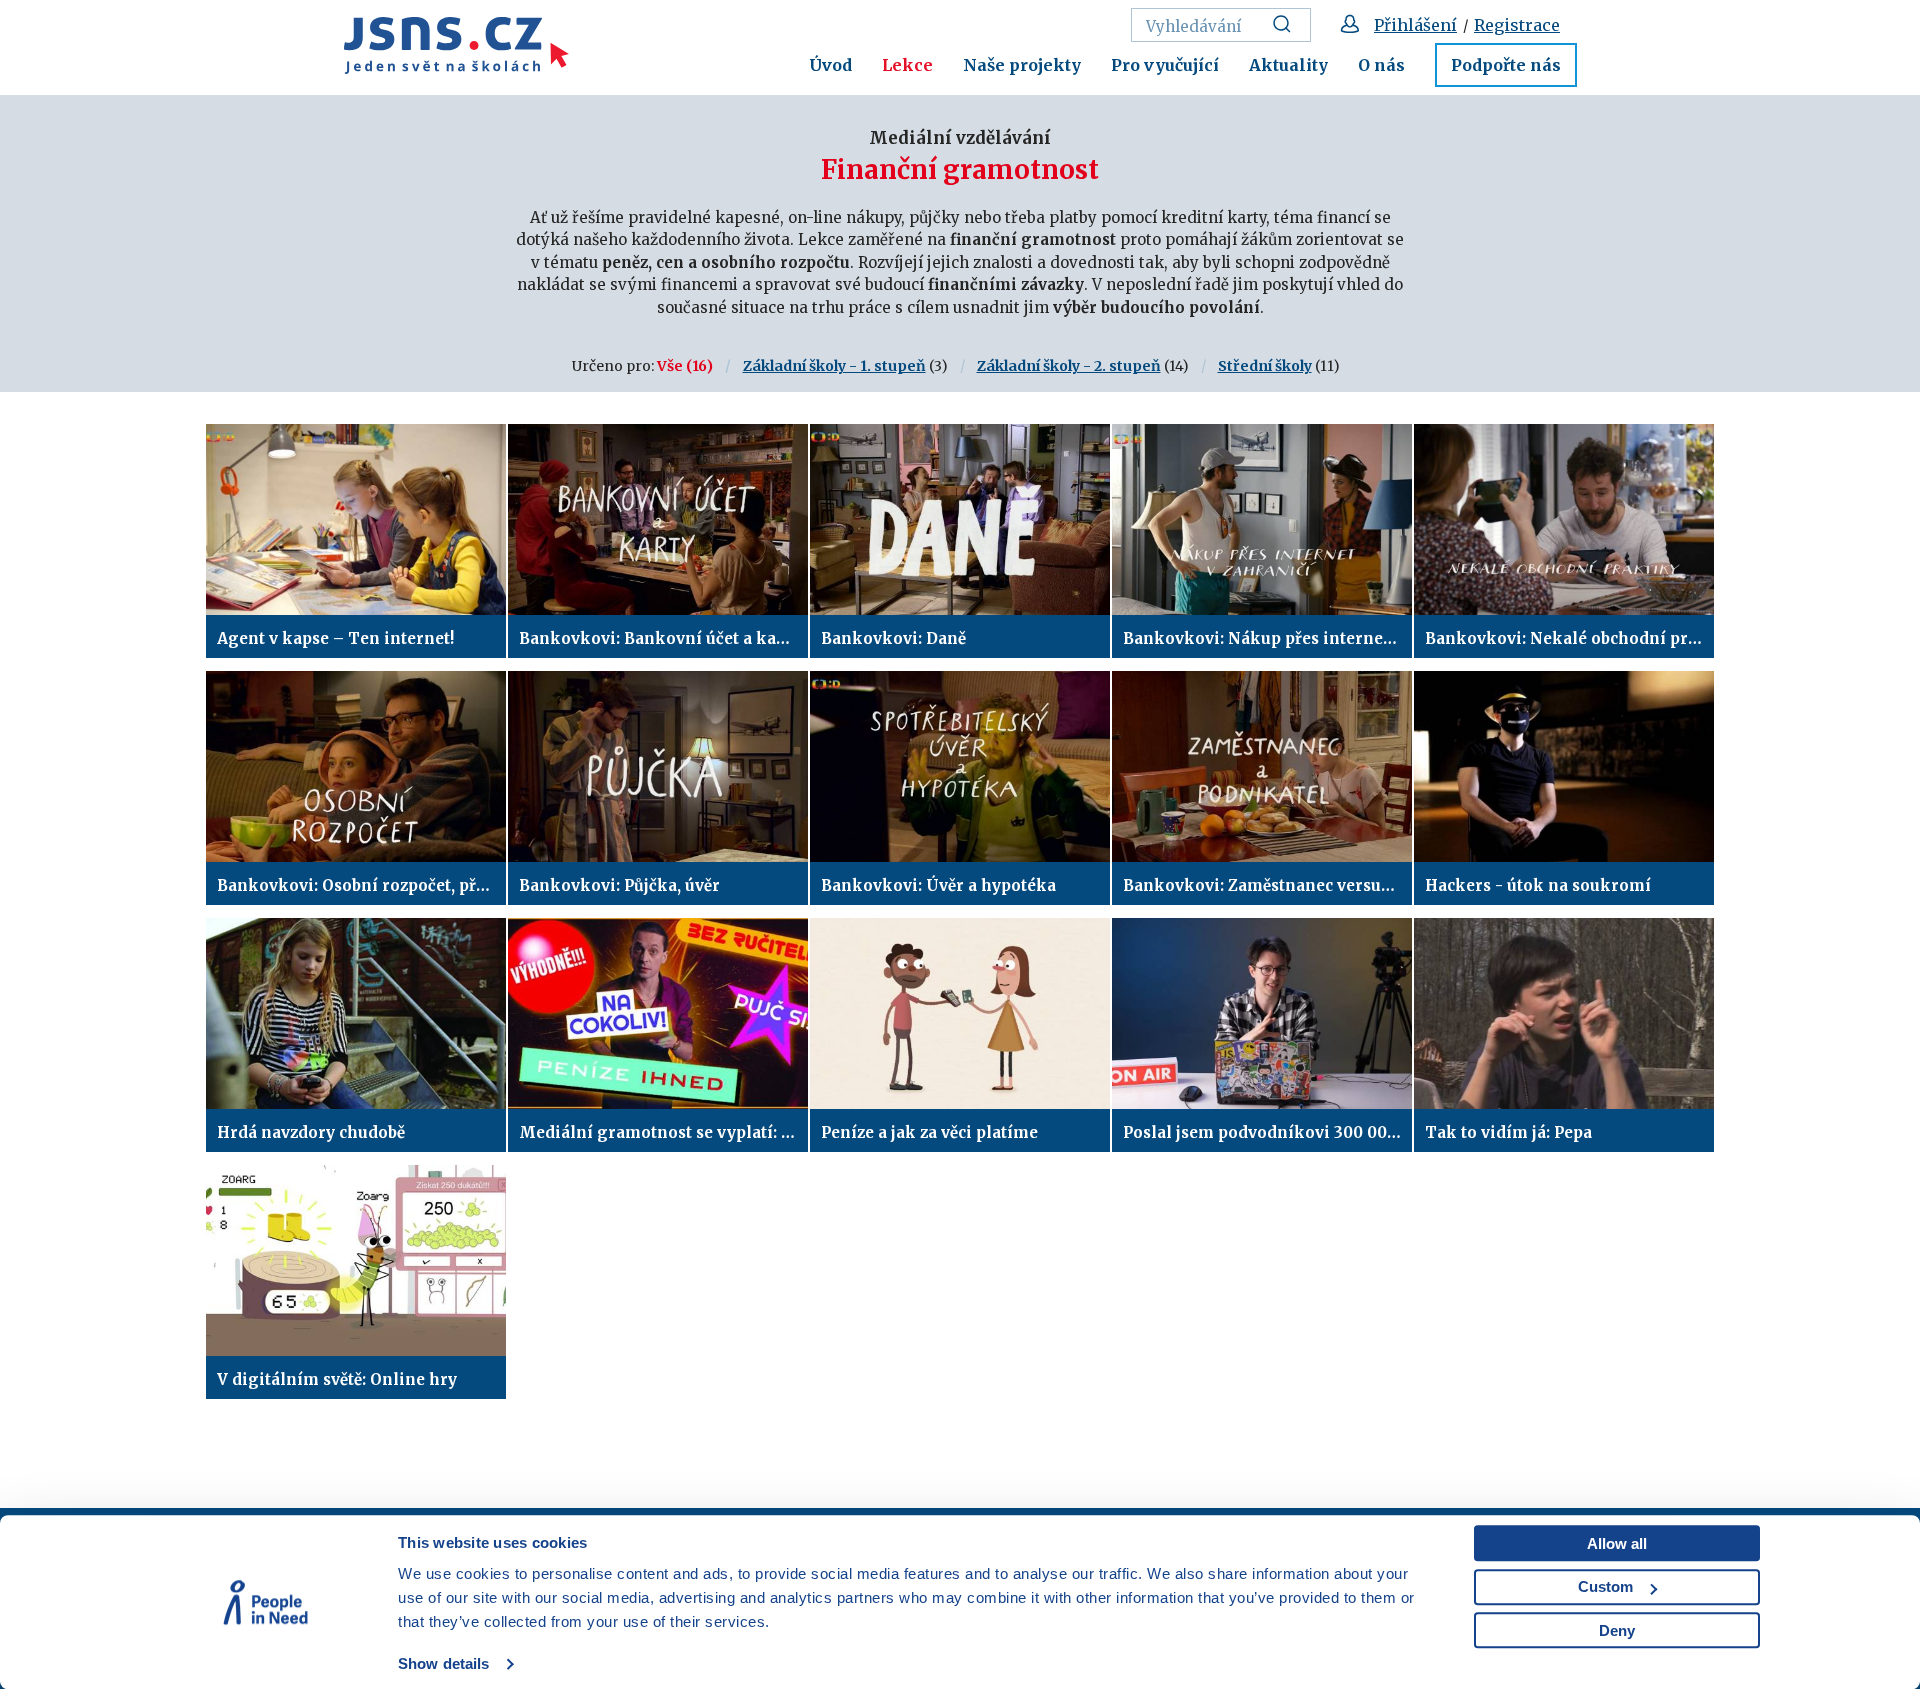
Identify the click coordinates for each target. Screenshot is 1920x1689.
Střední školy (1265, 366)
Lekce (907, 65)
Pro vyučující (1165, 65)
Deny (1617, 1630)
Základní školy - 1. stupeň (834, 366)
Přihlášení (1415, 25)
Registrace (1517, 25)
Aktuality (1288, 65)
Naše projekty (1022, 65)
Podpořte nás (1506, 65)
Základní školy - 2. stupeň (1069, 366)
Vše (670, 366)
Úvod (830, 65)
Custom (1605, 1586)
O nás (1381, 65)
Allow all (1617, 1543)
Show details (443, 1663)
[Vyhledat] (1287, 25)
